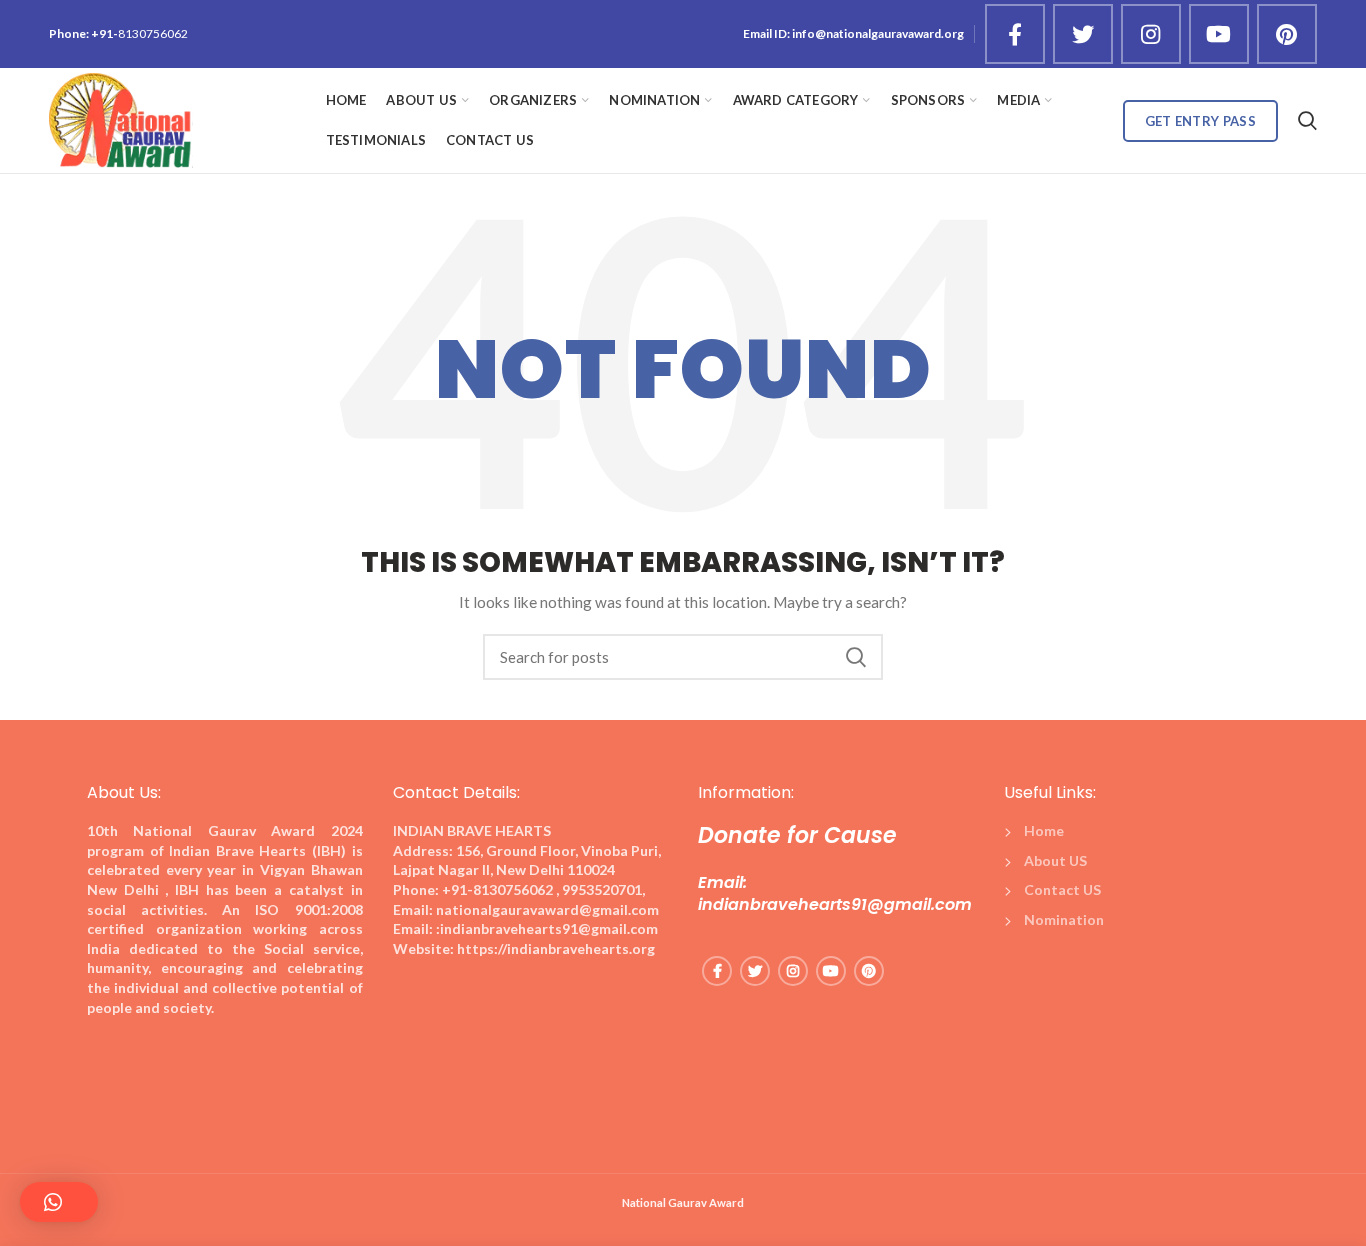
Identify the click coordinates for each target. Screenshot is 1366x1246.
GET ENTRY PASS (1200, 121)
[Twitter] (1083, 34)
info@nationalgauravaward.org (878, 33)
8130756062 (153, 33)
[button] (59, 1202)
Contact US (1062, 889)
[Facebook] (1015, 34)
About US (1055, 860)
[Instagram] (1151, 34)
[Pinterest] (1287, 34)
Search (856, 657)
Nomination (1064, 919)
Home (1044, 830)
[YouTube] (1219, 34)
